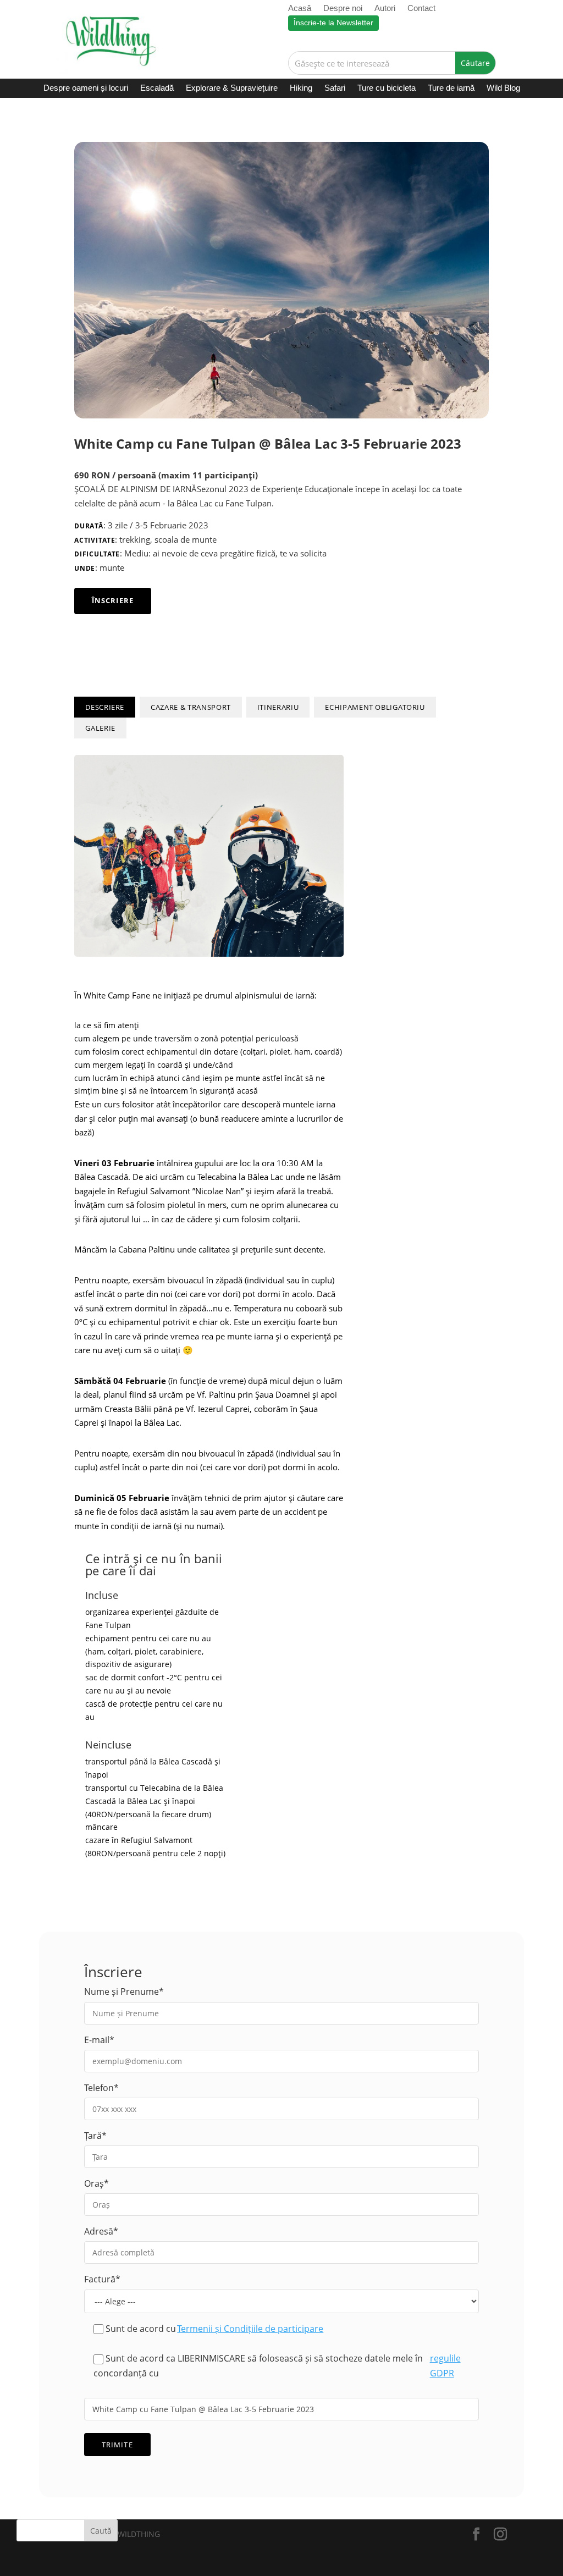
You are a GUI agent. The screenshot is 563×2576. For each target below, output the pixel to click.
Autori (385, 9)
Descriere (105, 707)
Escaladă (157, 88)
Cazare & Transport (191, 707)
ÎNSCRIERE (112, 600)
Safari (335, 88)
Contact (421, 9)
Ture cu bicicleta (387, 88)
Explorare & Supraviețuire (232, 88)
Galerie (100, 728)
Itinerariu (278, 707)
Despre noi (343, 9)
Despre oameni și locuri (86, 88)
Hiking (301, 88)
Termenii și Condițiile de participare (250, 2329)
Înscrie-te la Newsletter (333, 23)
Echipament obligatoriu (375, 707)
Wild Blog (503, 88)
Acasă (300, 9)
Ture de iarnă (451, 88)
